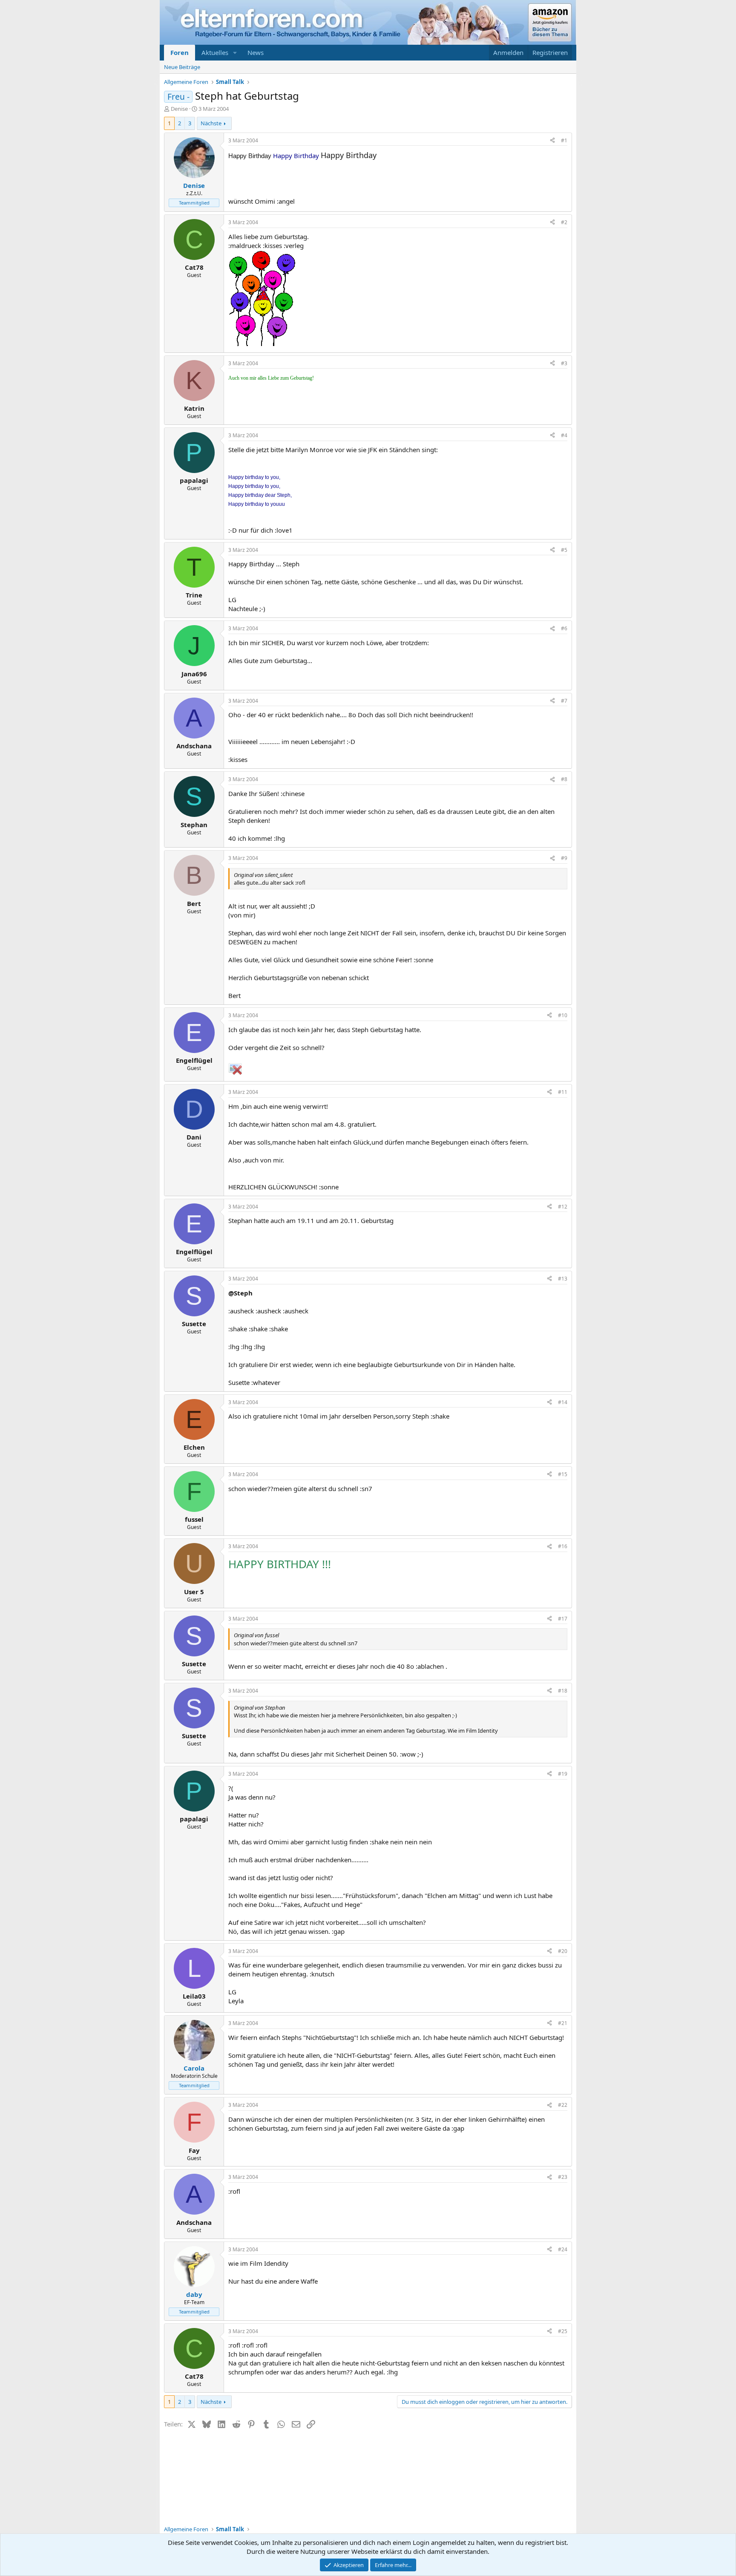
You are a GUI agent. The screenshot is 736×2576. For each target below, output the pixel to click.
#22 (563, 2105)
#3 (564, 363)
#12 (563, 1207)
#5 (564, 550)
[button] (235, 53)
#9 (564, 858)
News (256, 52)
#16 (563, 1546)
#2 (564, 222)
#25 (563, 2331)
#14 (563, 1402)
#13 (563, 1279)
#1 (564, 140)
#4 (564, 435)
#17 (563, 1619)
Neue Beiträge (182, 67)
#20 (563, 1951)
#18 (563, 1691)
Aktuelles (215, 52)
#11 (563, 1092)
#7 (564, 701)
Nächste (211, 123)
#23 (563, 2177)
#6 (564, 628)
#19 (563, 1774)
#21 (563, 2023)
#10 (563, 1015)
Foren (180, 52)
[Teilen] (552, 141)
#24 (563, 2249)
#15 (563, 1474)
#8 (564, 779)
